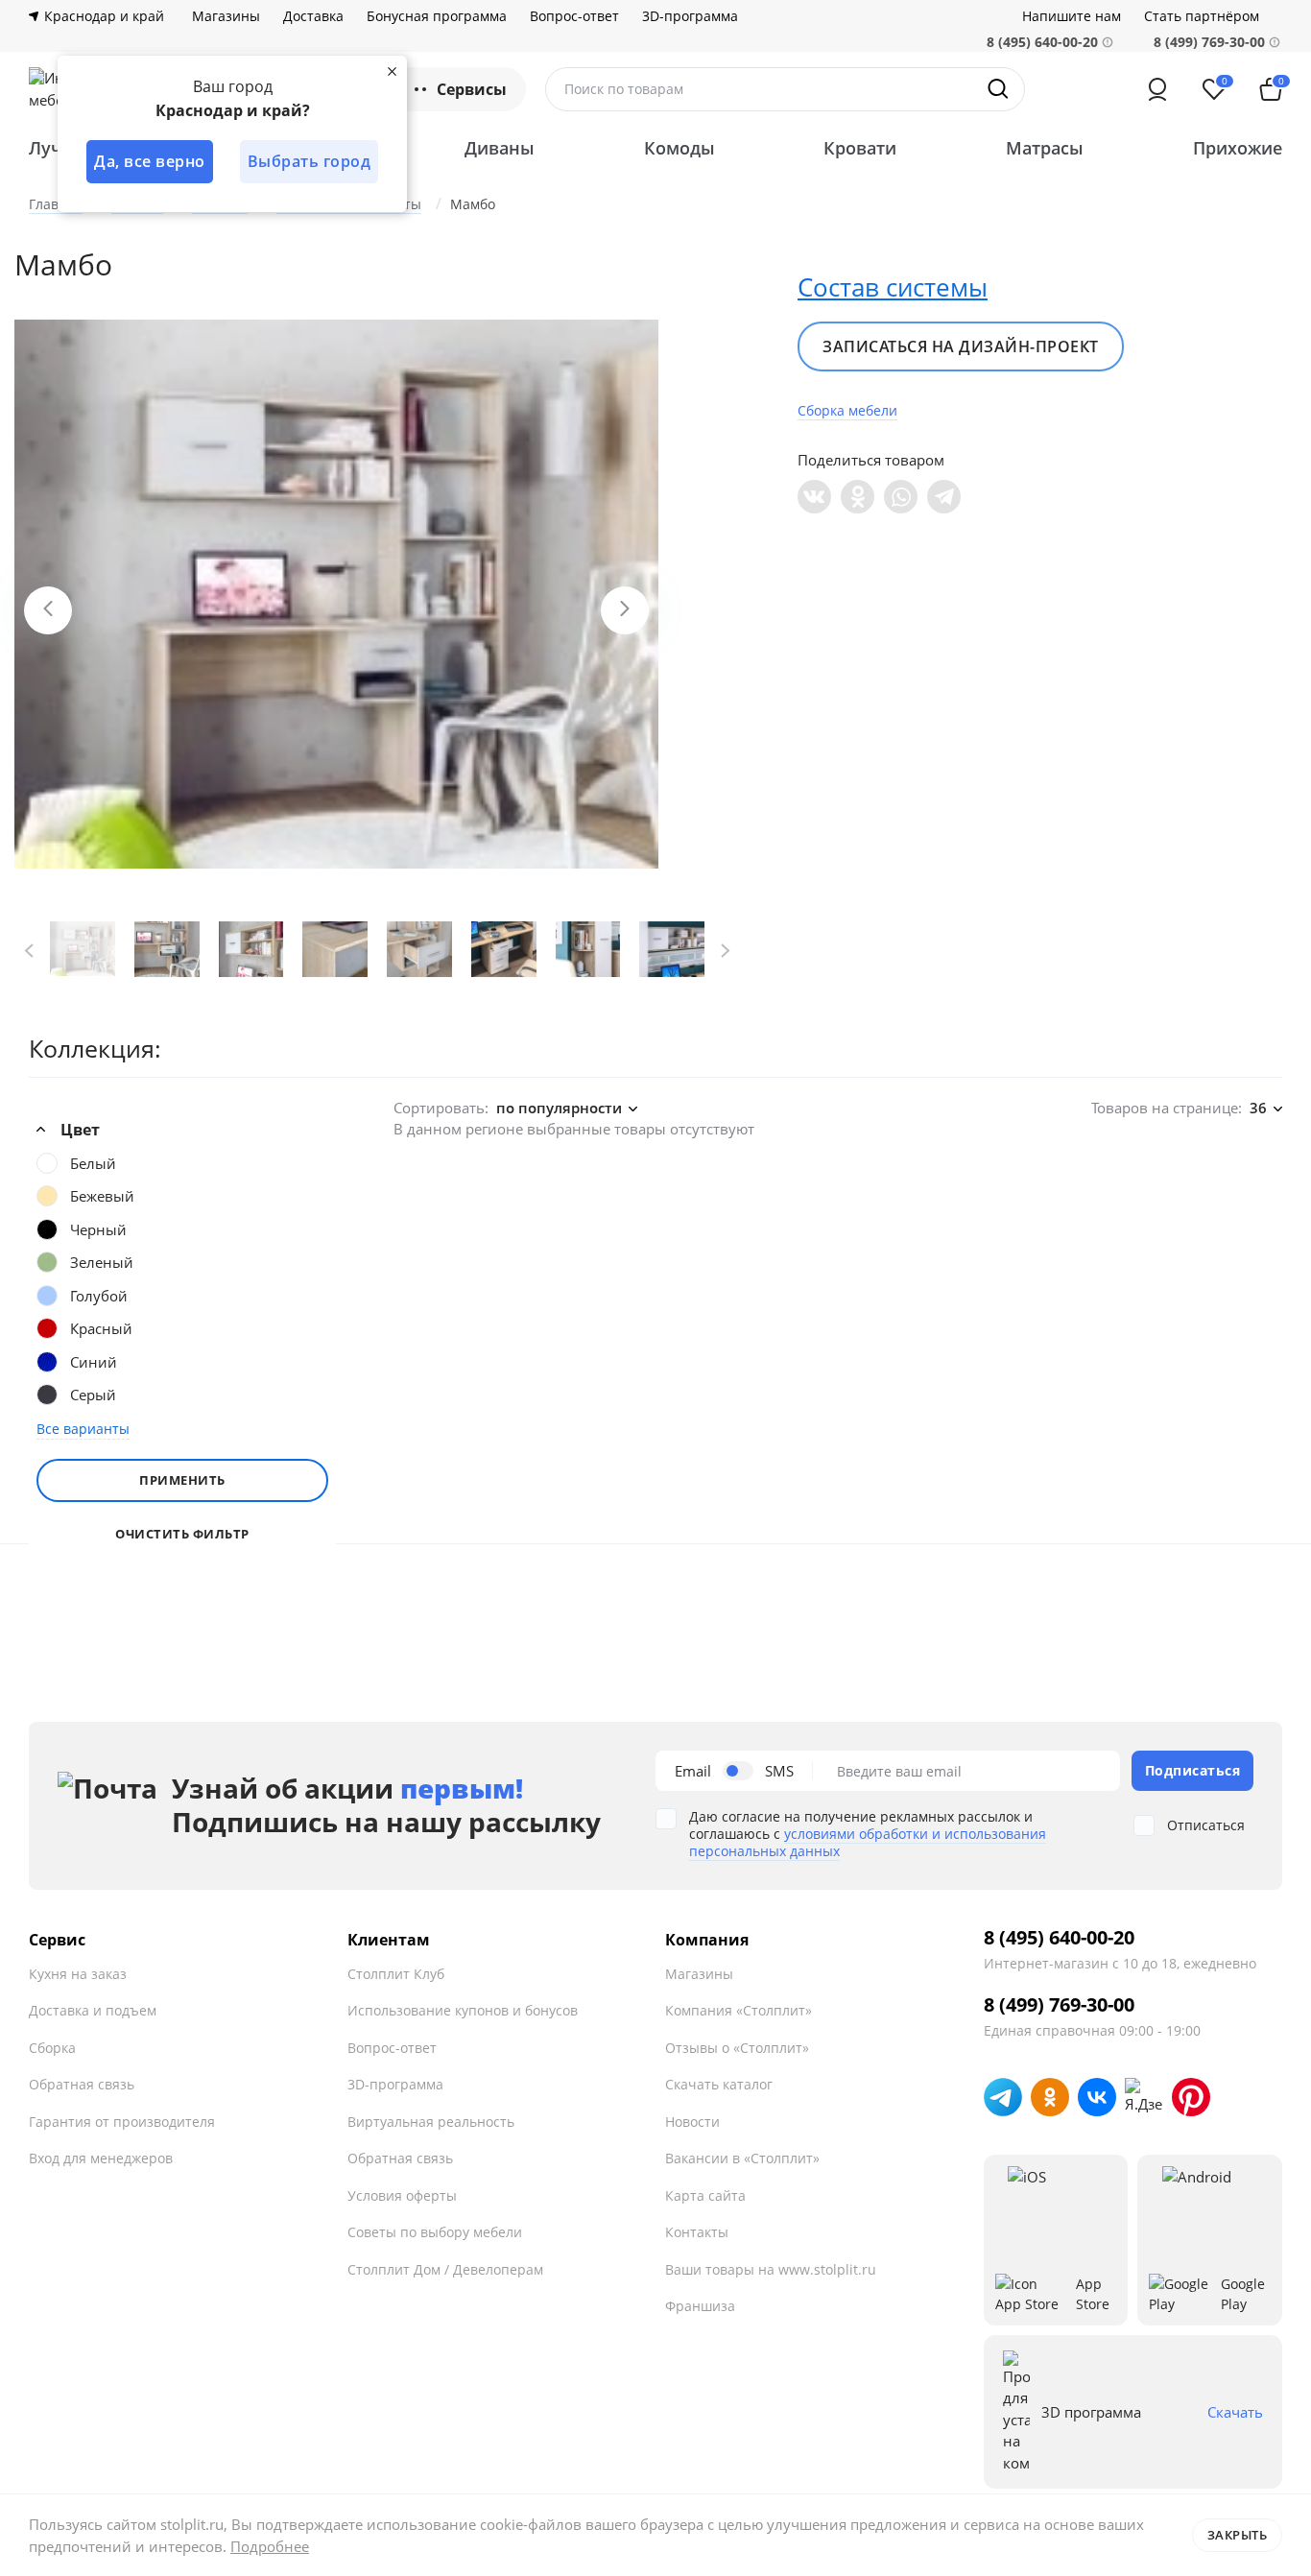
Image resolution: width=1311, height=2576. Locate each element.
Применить (182, 1480)
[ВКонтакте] (814, 497)
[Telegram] (944, 497)
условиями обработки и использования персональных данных (868, 1842)
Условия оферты (402, 2195)
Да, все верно (150, 161)
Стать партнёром (1202, 16)
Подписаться (1193, 1770)
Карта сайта (705, 2195)
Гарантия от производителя (122, 2122)
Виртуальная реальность (431, 2122)
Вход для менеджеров (101, 2158)
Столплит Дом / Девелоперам (445, 2269)
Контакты (697, 2232)
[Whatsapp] (901, 497)
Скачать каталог (719, 2084)
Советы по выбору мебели (435, 2232)
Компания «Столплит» (739, 2010)
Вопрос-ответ (574, 16)
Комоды (679, 148)
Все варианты (83, 1429)
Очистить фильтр (182, 1534)
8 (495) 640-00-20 (1059, 1938)
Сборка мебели (847, 410)
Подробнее (270, 2546)
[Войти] (1157, 89)
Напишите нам (1072, 16)
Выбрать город (310, 161)
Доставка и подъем (93, 2010)
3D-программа (690, 16)
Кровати (860, 148)
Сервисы (472, 89)
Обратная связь (82, 2084)
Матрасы (1045, 148)
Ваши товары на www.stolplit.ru (771, 2269)
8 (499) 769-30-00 (1209, 42)
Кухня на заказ (78, 1974)
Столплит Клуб (396, 1974)
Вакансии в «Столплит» (742, 2158)
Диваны (500, 148)
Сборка (52, 2048)
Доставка (313, 16)
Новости (692, 2122)
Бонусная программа (437, 16)
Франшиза (700, 2306)
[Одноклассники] (858, 497)
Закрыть (1238, 2535)
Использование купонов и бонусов (463, 2010)
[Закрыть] (392, 71)
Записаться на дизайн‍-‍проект (961, 346)
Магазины (226, 16)
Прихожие (1238, 148)
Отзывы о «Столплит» (737, 2048)
